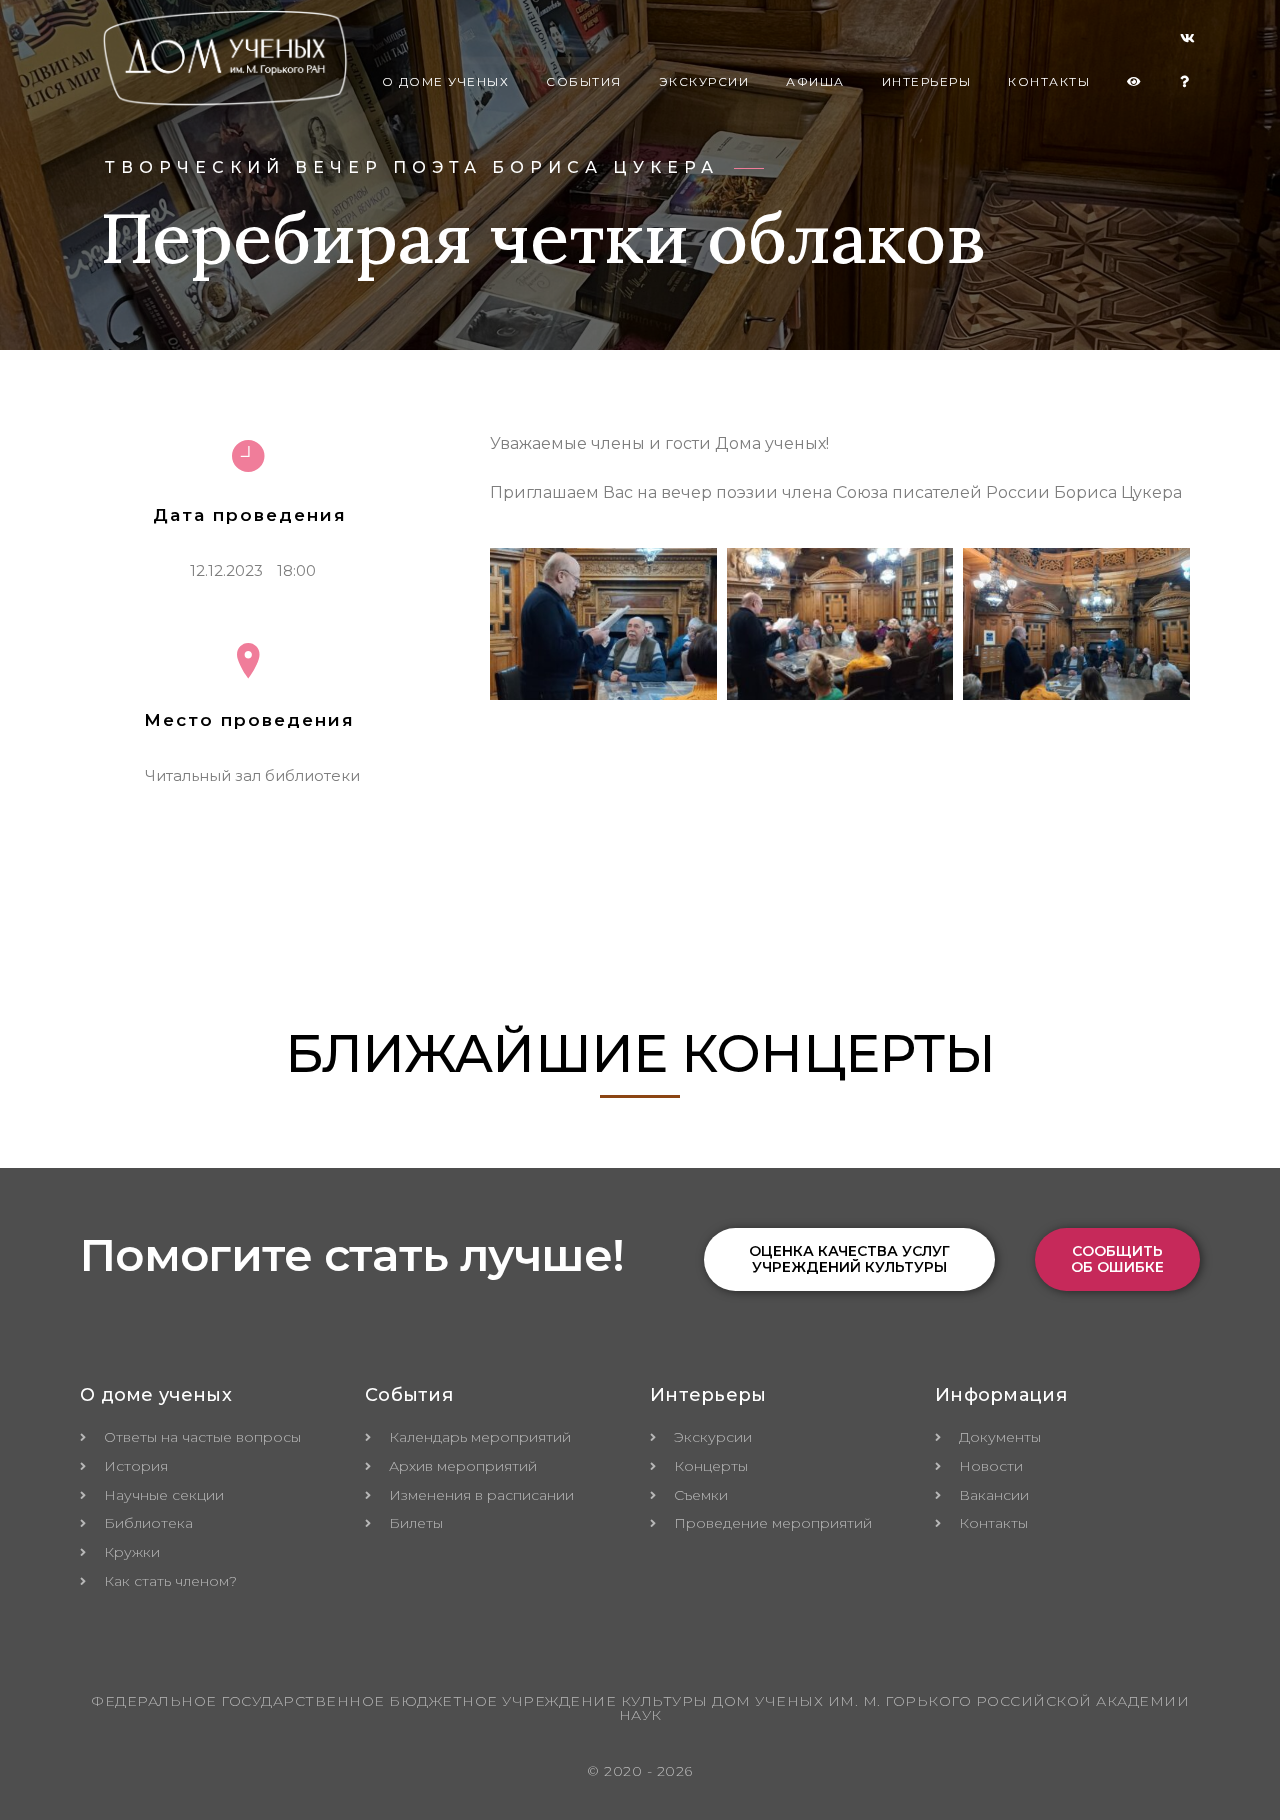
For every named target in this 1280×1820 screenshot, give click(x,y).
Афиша (815, 81)
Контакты (1049, 81)
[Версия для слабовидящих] (1135, 82)
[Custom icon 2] (1188, 42)
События (584, 81)
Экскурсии (704, 81)
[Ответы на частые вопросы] (1185, 82)
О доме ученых (446, 81)
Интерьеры (927, 81)
